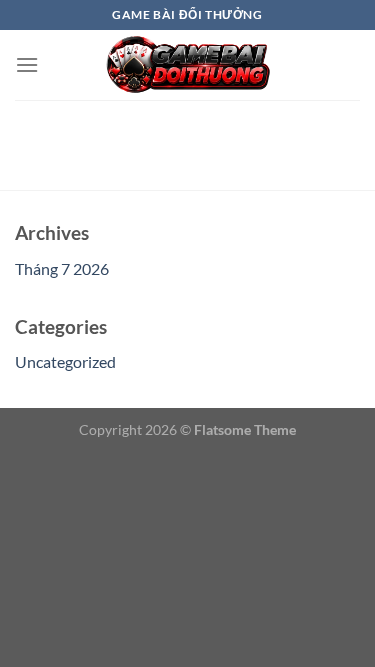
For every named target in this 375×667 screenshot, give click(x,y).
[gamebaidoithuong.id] (188, 65)
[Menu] (27, 64)
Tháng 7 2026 (62, 268)
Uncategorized (65, 361)
